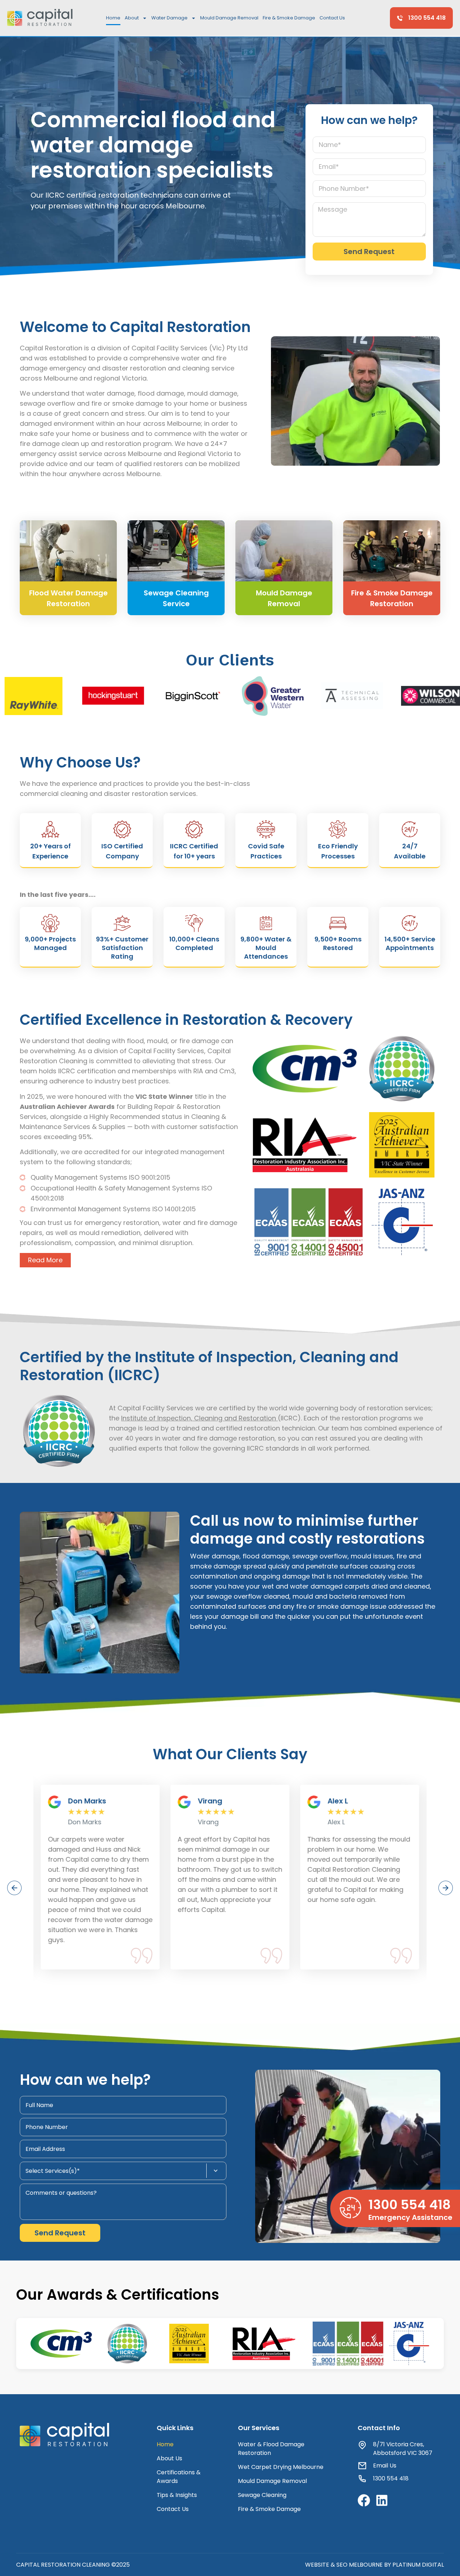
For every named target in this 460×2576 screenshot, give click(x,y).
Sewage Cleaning (262, 2495)
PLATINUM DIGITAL (418, 2565)
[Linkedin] (382, 2500)
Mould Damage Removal (229, 18)
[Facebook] (364, 2500)
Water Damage (169, 18)
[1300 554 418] (350, 2208)
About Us (169, 2458)
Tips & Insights (177, 2495)
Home (113, 18)
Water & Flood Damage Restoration (271, 2449)
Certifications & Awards (179, 2477)
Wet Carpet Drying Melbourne (281, 2467)
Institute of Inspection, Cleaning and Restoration (199, 1418)
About (132, 18)
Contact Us (332, 18)
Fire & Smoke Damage (289, 18)
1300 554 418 (410, 2205)
